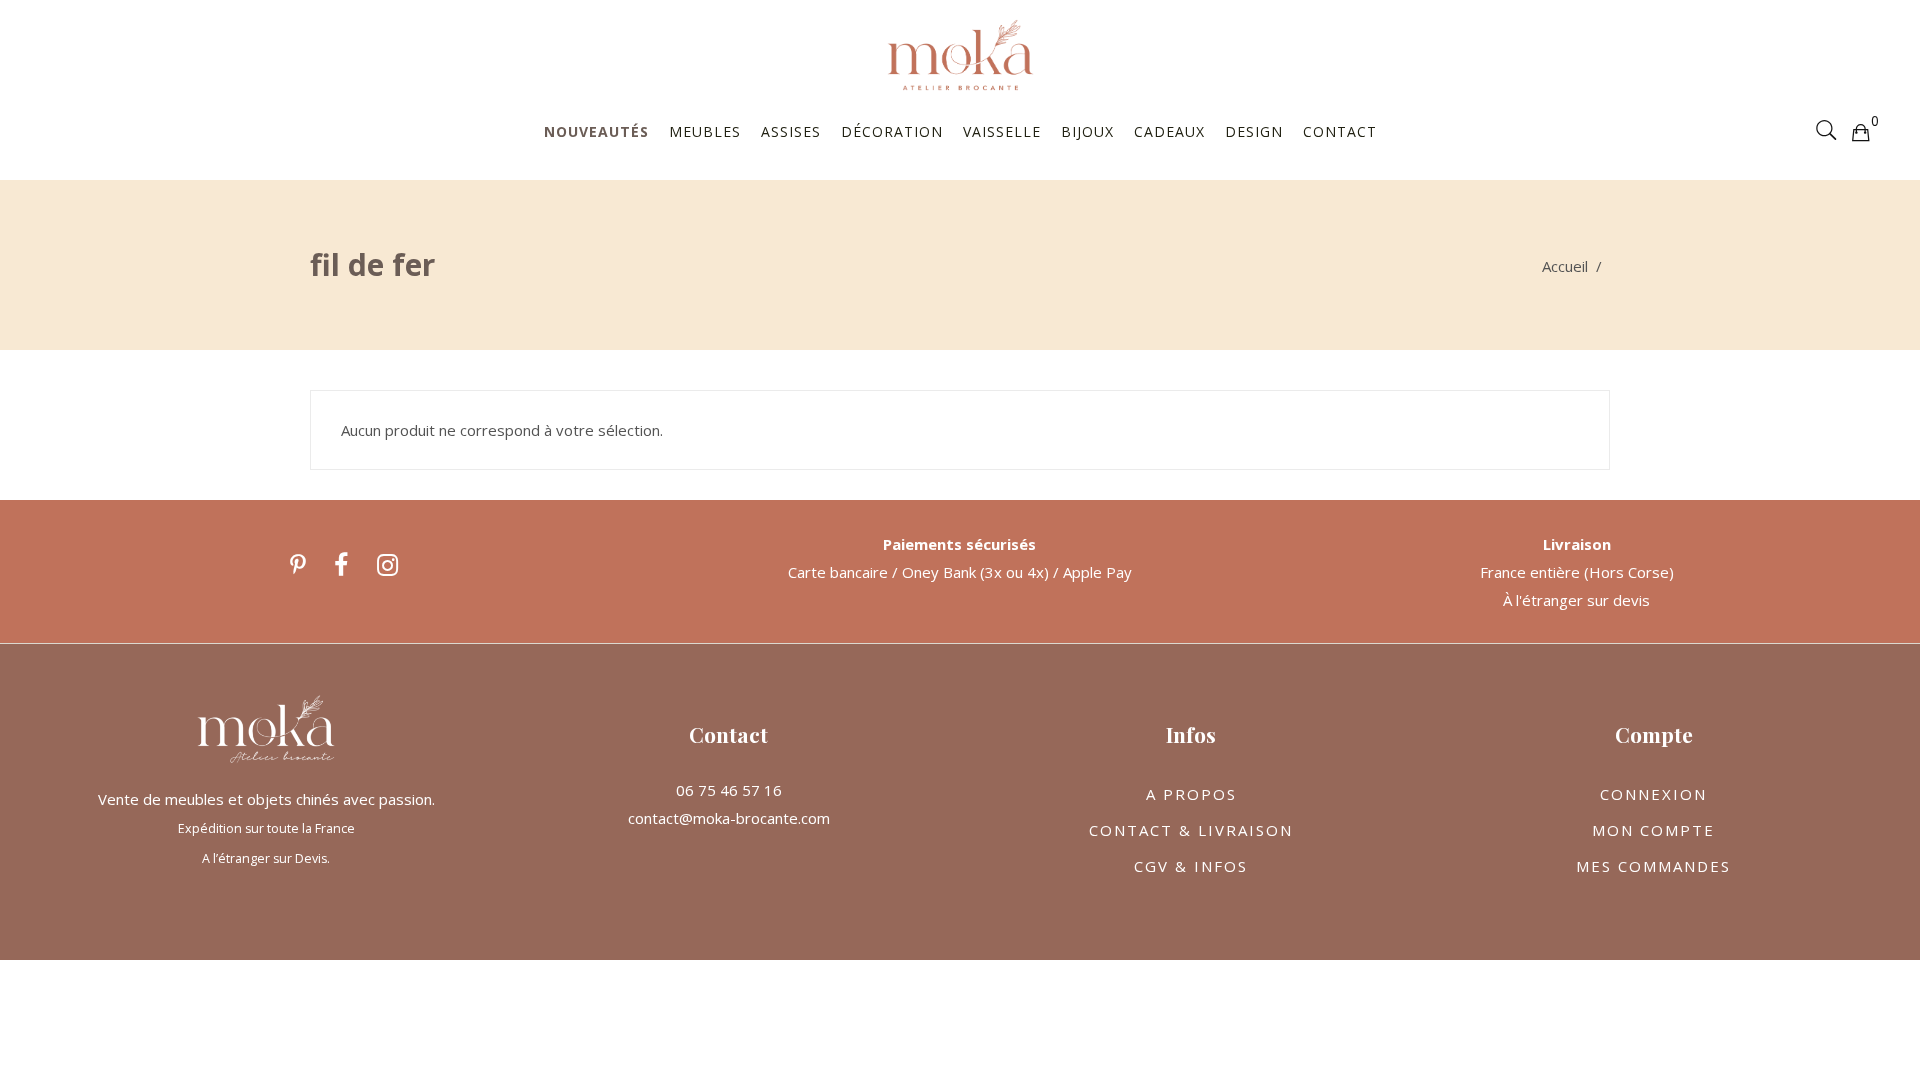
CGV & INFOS (1191, 866)
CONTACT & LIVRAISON (1191, 830)
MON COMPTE (1653, 830)
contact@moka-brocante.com (729, 818)
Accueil (1565, 266)
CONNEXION (1653, 794)
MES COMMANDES (1653, 866)
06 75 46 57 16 (729, 790)
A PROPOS (1191, 794)
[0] (1860, 131)
